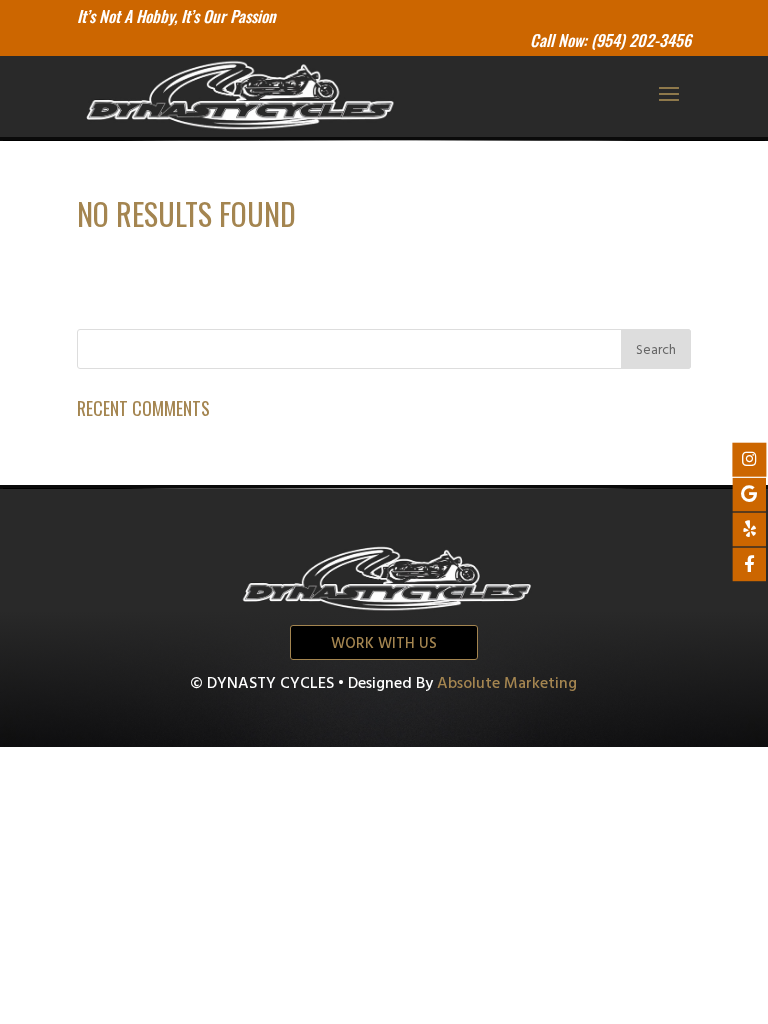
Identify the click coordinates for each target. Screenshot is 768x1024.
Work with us (384, 644)
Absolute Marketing (507, 684)
